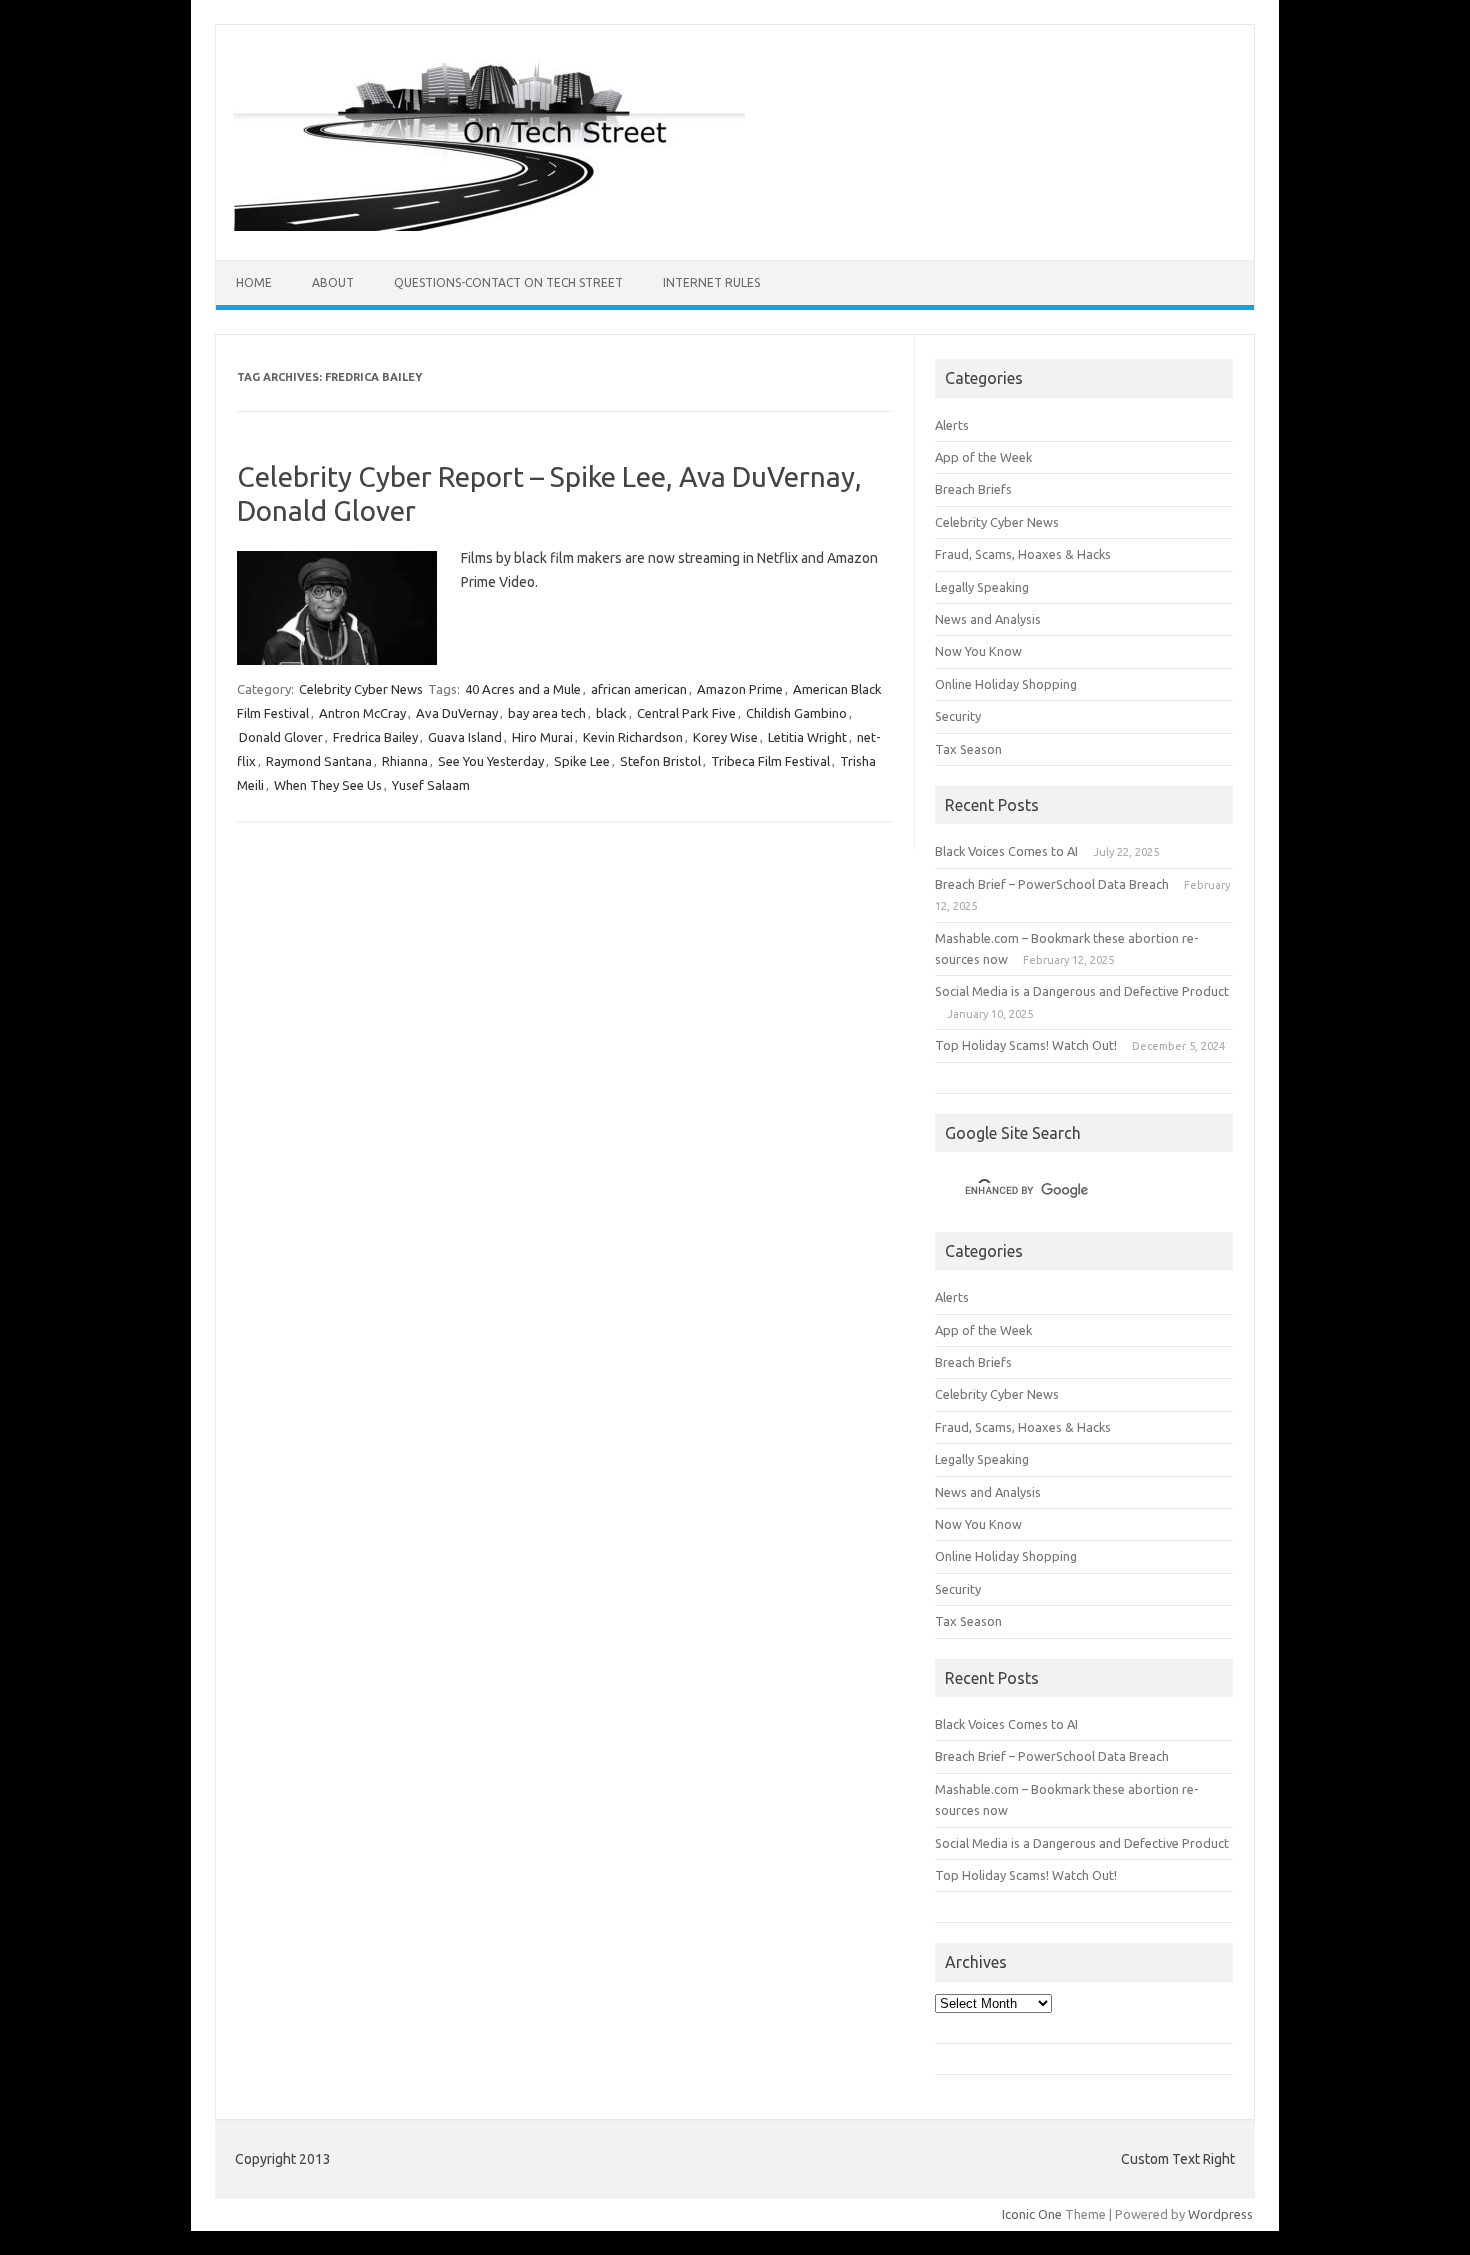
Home (254, 282)
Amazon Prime (740, 689)
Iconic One (1032, 2214)
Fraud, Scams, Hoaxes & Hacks (1023, 554)
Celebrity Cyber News (361, 689)
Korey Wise (725, 737)
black (611, 713)
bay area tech (547, 713)
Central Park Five (686, 713)
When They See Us (328, 785)
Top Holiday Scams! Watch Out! (1026, 1045)
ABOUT (333, 282)
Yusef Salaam (431, 785)
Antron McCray (362, 713)
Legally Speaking (982, 587)
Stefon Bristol (660, 761)
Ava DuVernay (457, 713)
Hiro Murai (542, 737)
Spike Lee (582, 761)
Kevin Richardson (633, 737)
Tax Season (968, 749)
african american (639, 689)
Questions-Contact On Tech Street (508, 282)
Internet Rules (711, 282)
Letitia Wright (807, 737)
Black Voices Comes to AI (1006, 851)
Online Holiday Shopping (1006, 684)
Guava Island (465, 737)
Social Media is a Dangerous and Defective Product (1082, 991)
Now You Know (978, 651)
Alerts (952, 425)
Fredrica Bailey (375, 737)
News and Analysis (988, 619)
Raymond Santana (319, 761)
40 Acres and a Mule (523, 689)
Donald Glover (281, 737)
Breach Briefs (973, 489)
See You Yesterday (491, 761)
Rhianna (405, 761)
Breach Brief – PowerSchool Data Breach (1052, 884)
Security (958, 716)
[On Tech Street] (489, 226)
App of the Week (983, 457)
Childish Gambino (796, 713)
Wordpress (1220, 2214)
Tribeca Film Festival (770, 761)
